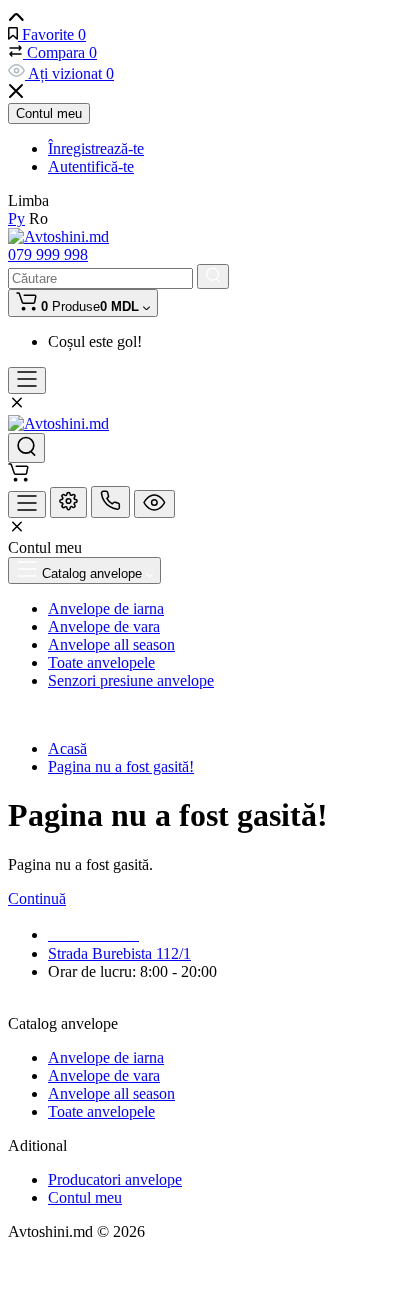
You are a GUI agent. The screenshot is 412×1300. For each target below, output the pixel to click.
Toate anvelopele (101, 1111)
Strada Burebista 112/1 (119, 953)
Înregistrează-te (96, 148)
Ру (16, 218)
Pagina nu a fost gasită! (121, 766)
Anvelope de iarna (106, 1057)
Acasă (67, 748)
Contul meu (49, 113)
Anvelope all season (111, 1093)
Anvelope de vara (104, 1075)
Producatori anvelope (115, 1179)
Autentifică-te (91, 166)
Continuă (37, 898)
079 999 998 (48, 254)
